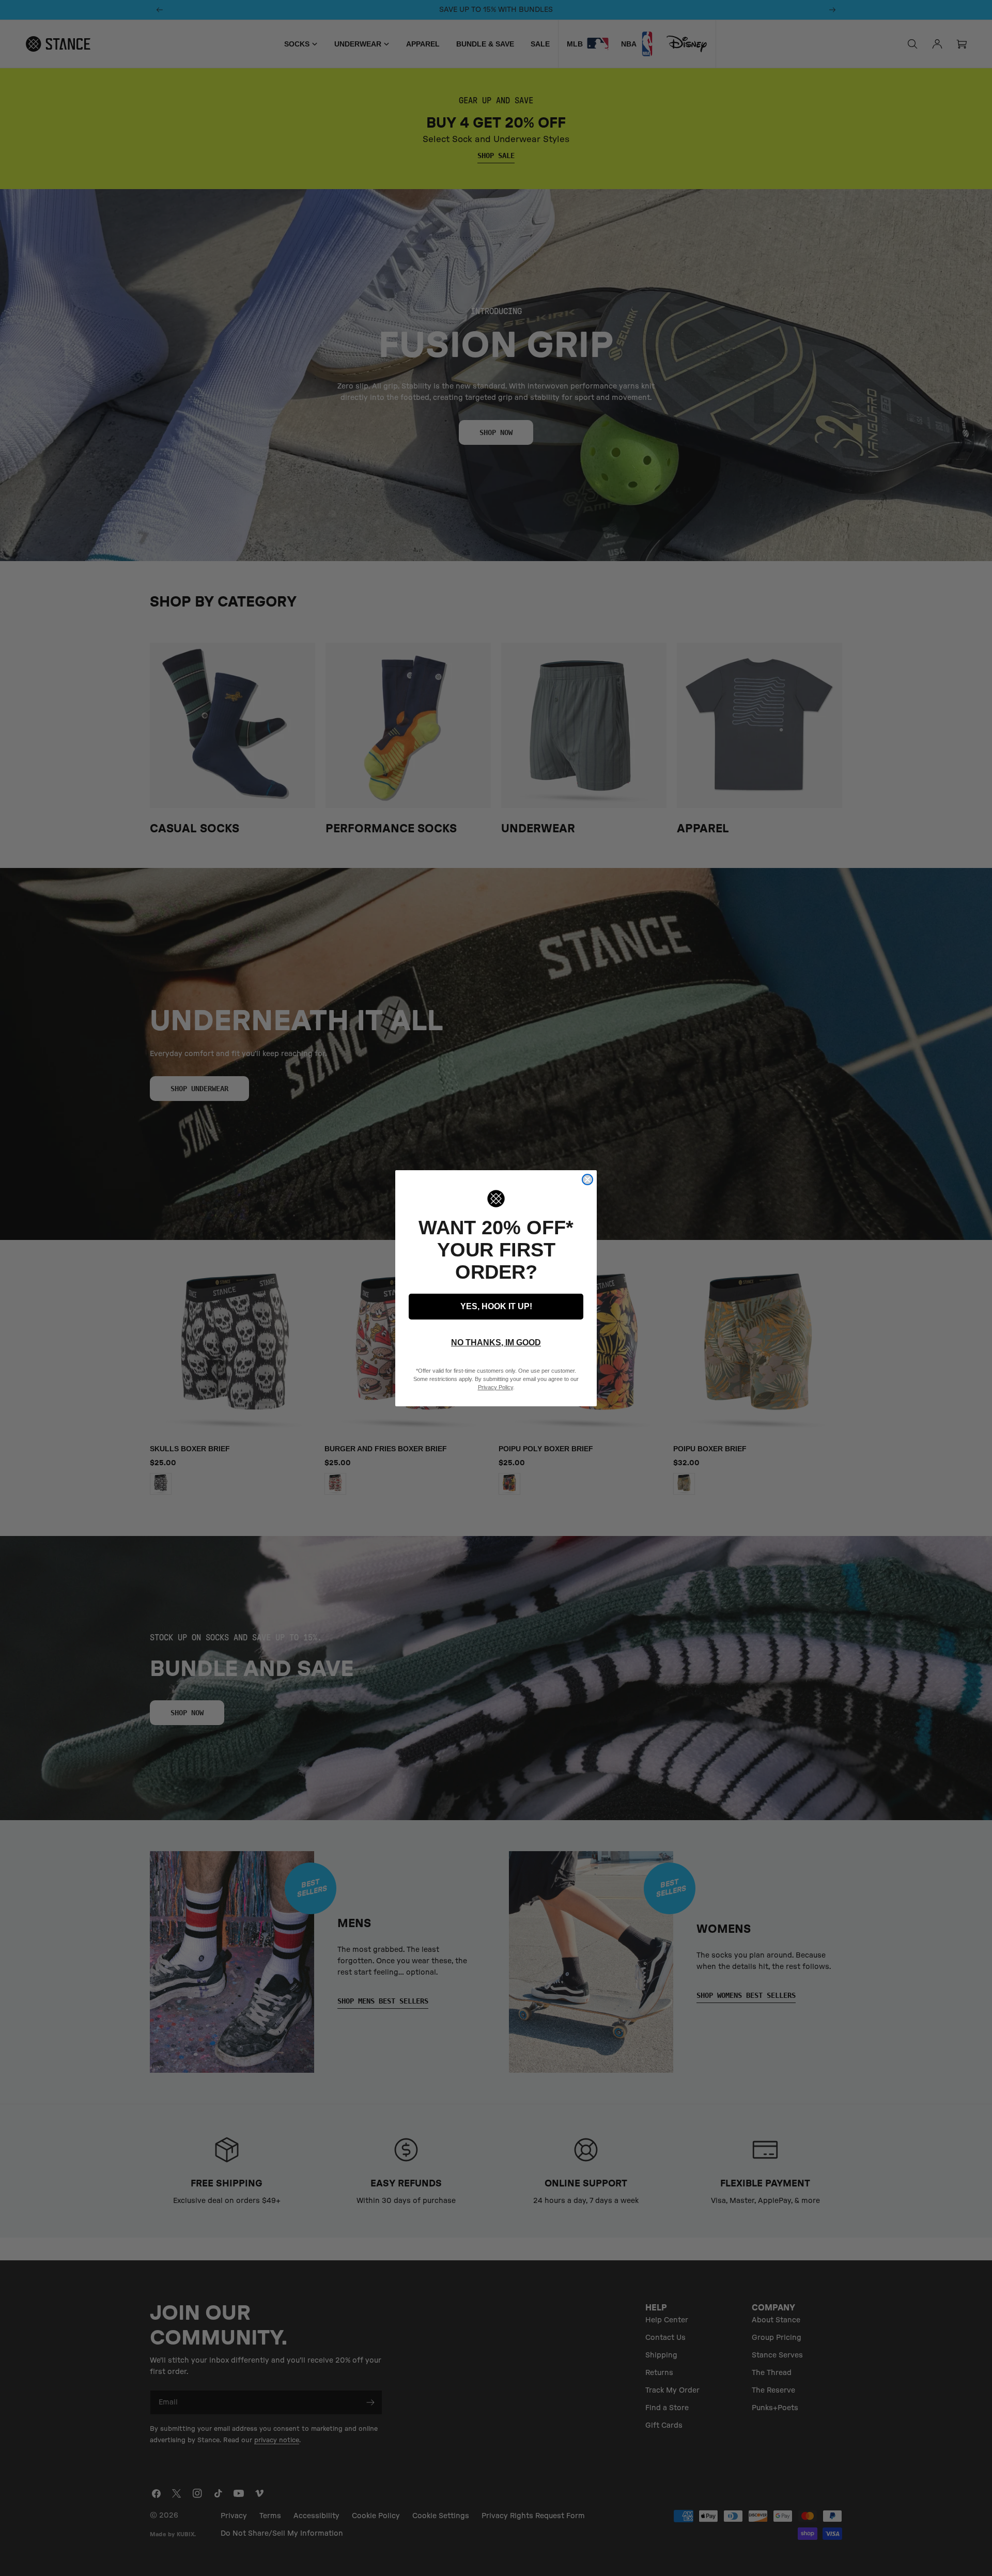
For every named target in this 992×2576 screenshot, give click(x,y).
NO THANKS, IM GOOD (496, 1343)
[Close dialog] (587, 1180)
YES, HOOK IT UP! (496, 1306)
